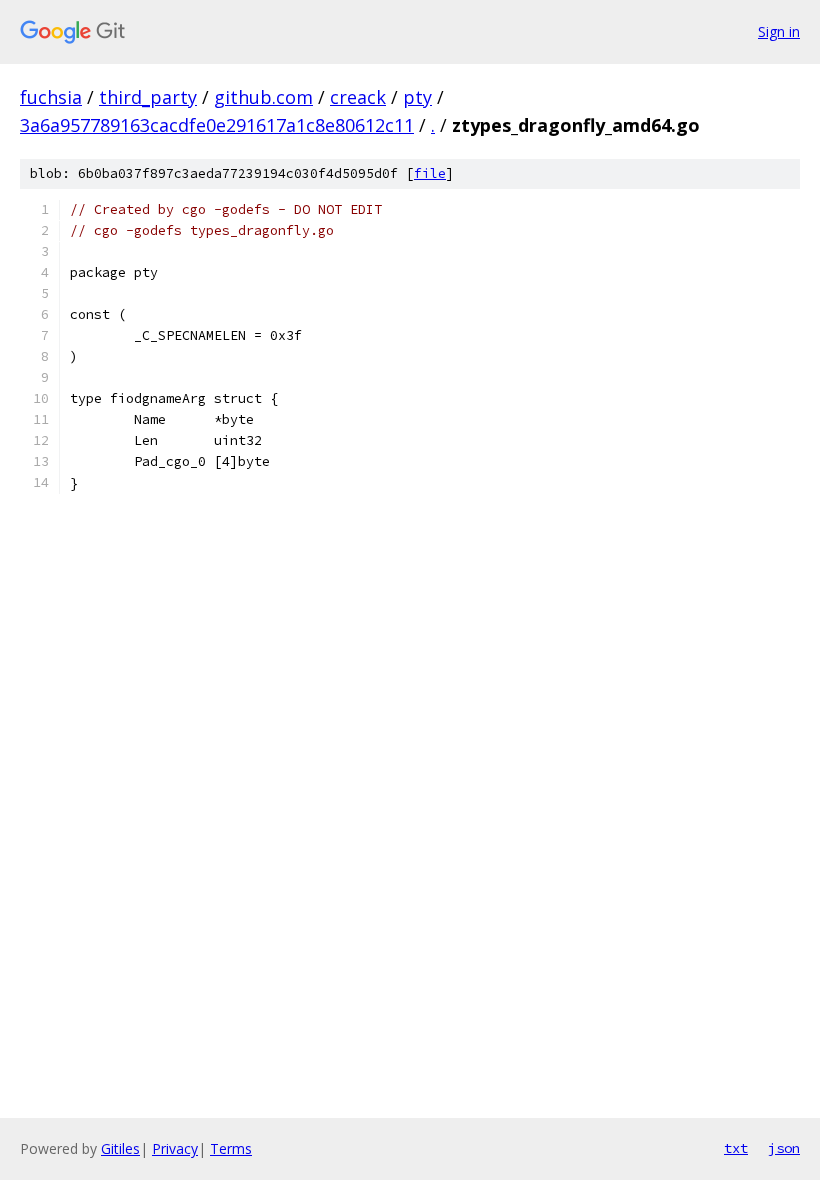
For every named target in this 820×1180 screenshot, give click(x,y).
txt (736, 1148)
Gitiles (120, 1148)
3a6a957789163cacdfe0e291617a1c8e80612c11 (217, 125)
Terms (231, 1148)
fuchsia (51, 97)
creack (358, 97)
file (430, 173)
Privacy (175, 1148)
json (784, 1148)
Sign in (779, 31)
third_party (148, 97)
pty (417, 97)
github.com (263, 97)
